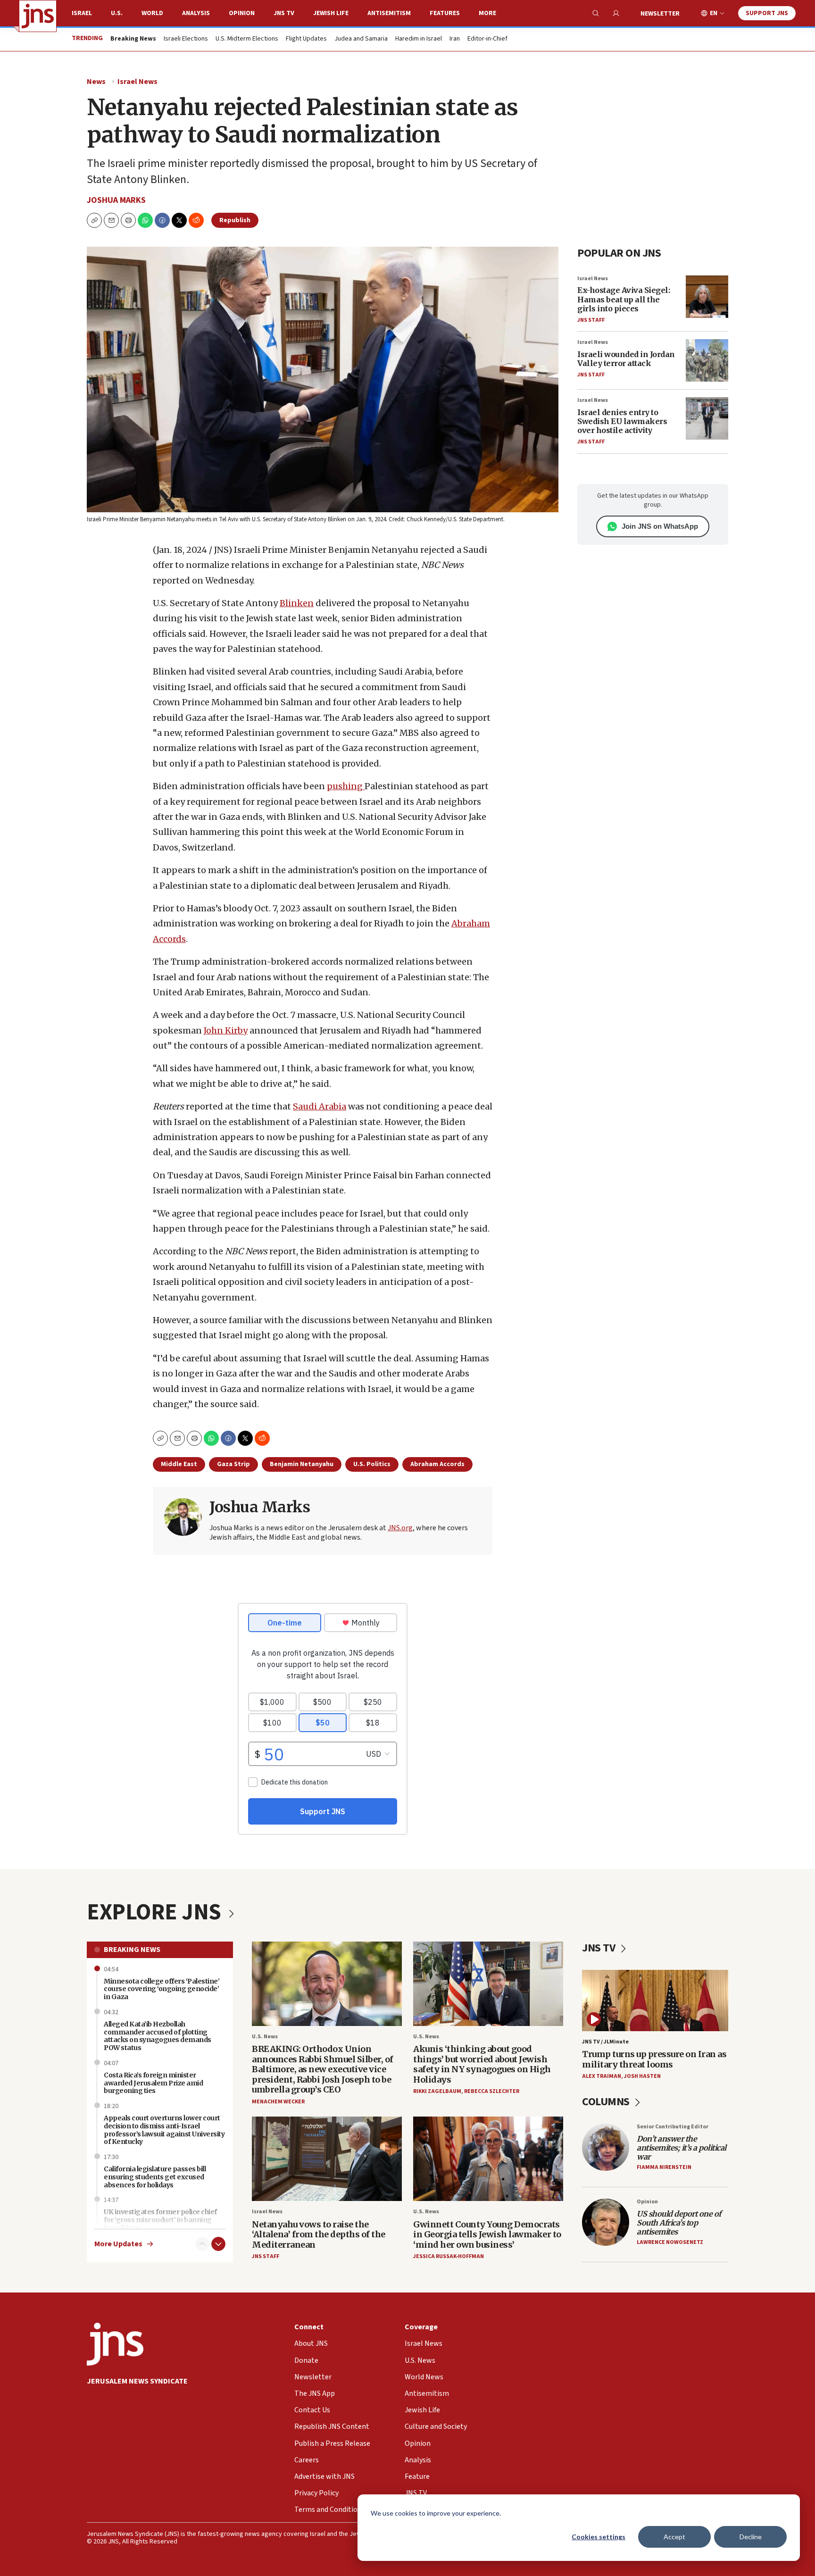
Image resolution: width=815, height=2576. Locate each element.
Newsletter (660, 14)
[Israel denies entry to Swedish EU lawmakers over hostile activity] (707, 418)
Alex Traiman (602, 2076)
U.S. (117, 13)
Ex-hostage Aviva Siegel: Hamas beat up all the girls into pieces (624, 299)
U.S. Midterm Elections (247, 39)
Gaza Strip (233, 1464)
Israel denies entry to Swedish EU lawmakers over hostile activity (622, 421)
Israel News (137, 82)
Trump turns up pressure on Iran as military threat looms (654, 2059)
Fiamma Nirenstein (664, 2167)
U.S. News (265, 2037)
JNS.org (400, 1528)
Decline (751, 2537)
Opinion (242, 13)
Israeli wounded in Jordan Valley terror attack (626, 359)
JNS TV (284, 13)
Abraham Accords (437, 1464)
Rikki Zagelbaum (437, 2091)
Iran (455, 39)
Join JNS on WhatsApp (660, 526)
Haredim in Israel (419, 39)
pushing (346, 786)
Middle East (179, 1464)
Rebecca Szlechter (492, 2091)
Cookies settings (599, 2537)
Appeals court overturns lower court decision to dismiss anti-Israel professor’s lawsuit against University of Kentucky (164, 2130)
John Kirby (226, 1030)
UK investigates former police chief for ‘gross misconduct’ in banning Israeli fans (160, 2220)
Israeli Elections (186, 39)
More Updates (118, 2244)
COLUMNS (607, 2102)
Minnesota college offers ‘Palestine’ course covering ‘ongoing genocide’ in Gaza (162, 1989)
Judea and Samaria (361, 39)
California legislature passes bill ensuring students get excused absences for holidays (155, 2177)
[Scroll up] (202, 2244)
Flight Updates (306, 39)
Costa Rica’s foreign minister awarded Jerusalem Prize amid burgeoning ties (153, 2083)
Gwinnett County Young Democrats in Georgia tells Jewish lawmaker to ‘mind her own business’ (487, 2234)
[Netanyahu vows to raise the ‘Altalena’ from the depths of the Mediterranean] (327, 2159)
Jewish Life (331, 13)
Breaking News (132, 1950)
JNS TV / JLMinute (605, 2042)
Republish (235, 220)
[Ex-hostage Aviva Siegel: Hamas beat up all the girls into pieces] (707, 297)
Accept (674, 2537)
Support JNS (767, 13)
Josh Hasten (642, 2076)
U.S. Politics (372, 1464)
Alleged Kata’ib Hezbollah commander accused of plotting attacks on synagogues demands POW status (158, 2036)
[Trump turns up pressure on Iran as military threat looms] (655, 2000)
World (152, 13)
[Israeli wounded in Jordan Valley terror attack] (707, 360)
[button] (128, 220)
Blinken (297, 603)
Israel (82, 13)
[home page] (38, 16)
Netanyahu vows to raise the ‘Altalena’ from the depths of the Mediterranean (319, 2234)
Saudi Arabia (320, 1106)
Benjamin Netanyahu (302, 1464)
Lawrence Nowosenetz (670, 2242)
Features (445, 13)
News (96, 82)
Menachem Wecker (278, 2102)
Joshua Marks (116, 200)
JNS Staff (591, 320)
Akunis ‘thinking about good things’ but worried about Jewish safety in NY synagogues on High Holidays (482, 2064)
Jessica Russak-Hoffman (449, 2256)
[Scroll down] (218, 2244)
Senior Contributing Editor (673, 2127)
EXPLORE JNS (156, 1912)
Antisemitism (389, 13)
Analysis (196, 13)
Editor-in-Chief (487, 39)
